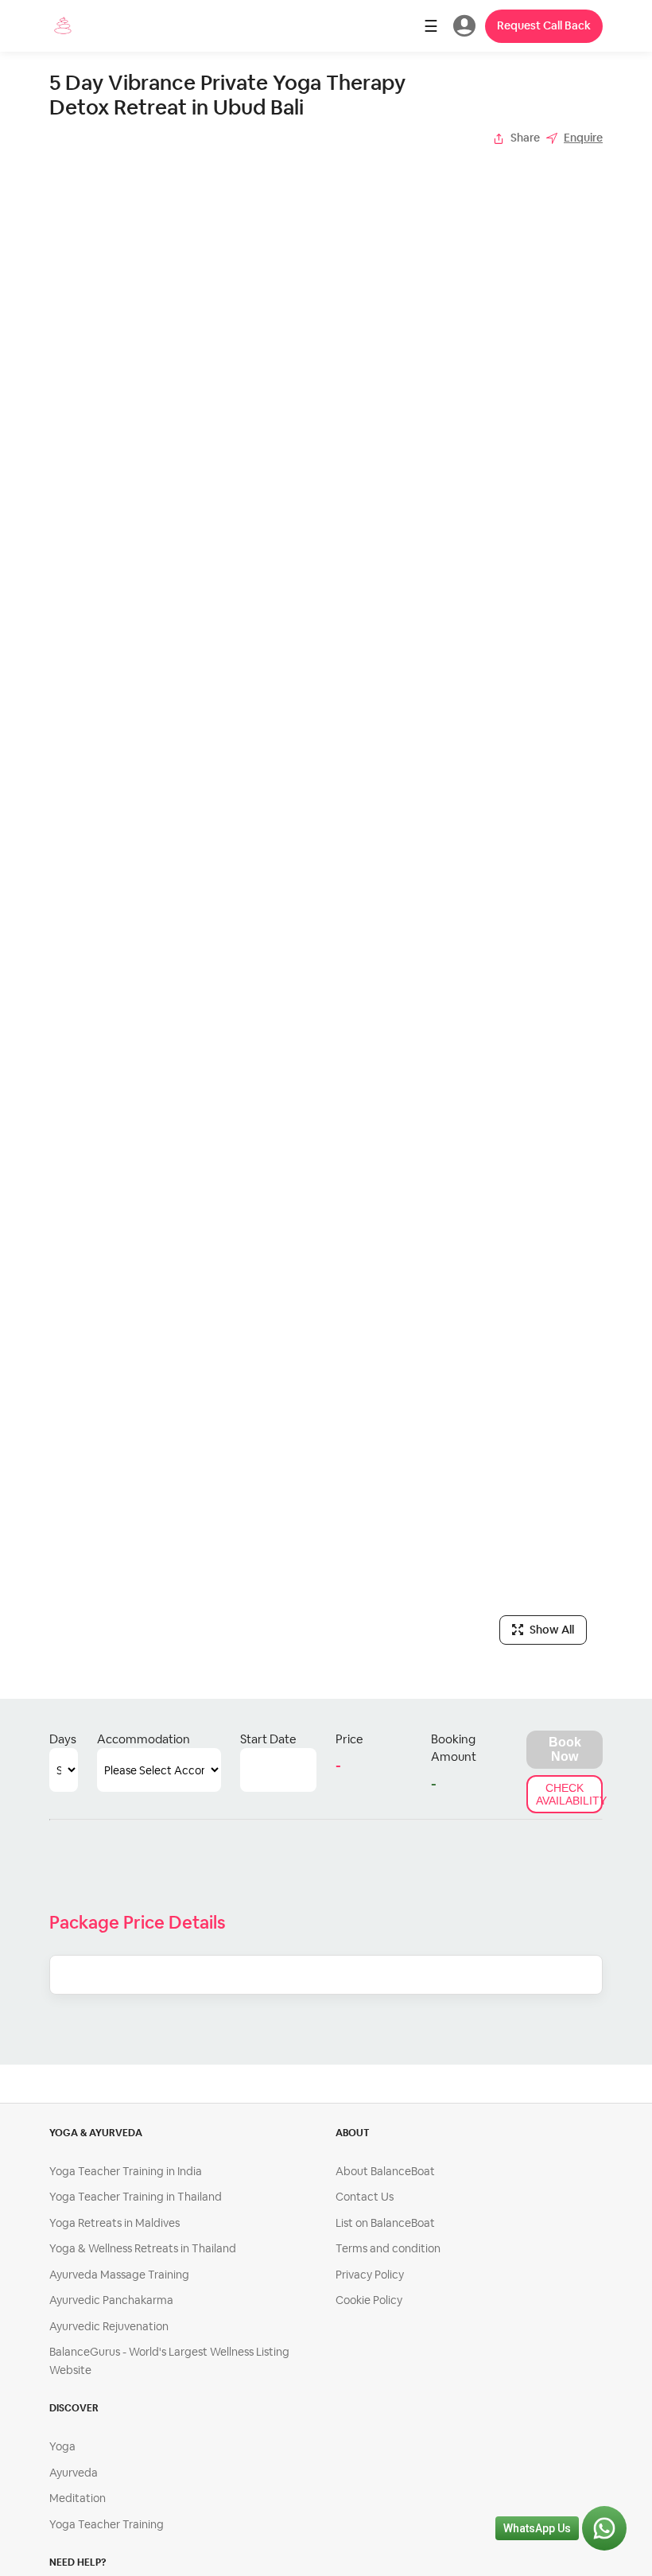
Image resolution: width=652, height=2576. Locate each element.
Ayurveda (74, 2473)
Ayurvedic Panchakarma (111, 2300)
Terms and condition (388, 2248)
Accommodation (144, 1739)
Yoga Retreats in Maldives (114, 2223)
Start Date (268, 1739)
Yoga (62, 2446)
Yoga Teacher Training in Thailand (136, 2197)
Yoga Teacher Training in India (126, 2171)
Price (349, 1739)
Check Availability (569, 1794)
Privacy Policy (370, 2275)
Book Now (565, 1749)
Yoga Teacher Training (107, 2524)
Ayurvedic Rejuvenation (109, 2326)
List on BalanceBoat (385, 2223)
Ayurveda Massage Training (119, 2275)
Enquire (583, 138)
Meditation (78, 2498)
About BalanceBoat (385, 2171)
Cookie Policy (369, 2300)
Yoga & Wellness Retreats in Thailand (143, 2248)
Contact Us (365, 2197)
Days (63, 1739)
